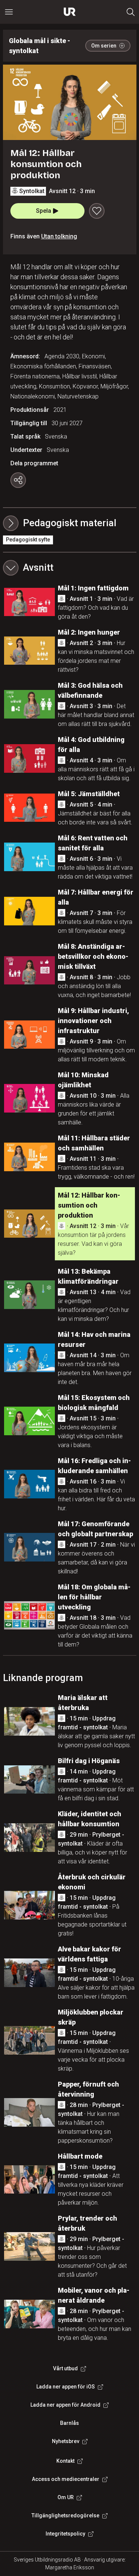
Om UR (66, 2497)
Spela (44, 211)
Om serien (104, 46)
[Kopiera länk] (18, 480)
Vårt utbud (65, 2368)
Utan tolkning (59, 236)
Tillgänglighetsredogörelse (65, 2515)
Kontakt (65, 2461)
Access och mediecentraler (66, 2479)
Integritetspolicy (65, 2534)
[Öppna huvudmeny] (9, 12)
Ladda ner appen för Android (65, 2405)
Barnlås (69, 2423)
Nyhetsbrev (66, 2441)
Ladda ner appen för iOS (66, 2387)
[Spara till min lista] (97, 211)
